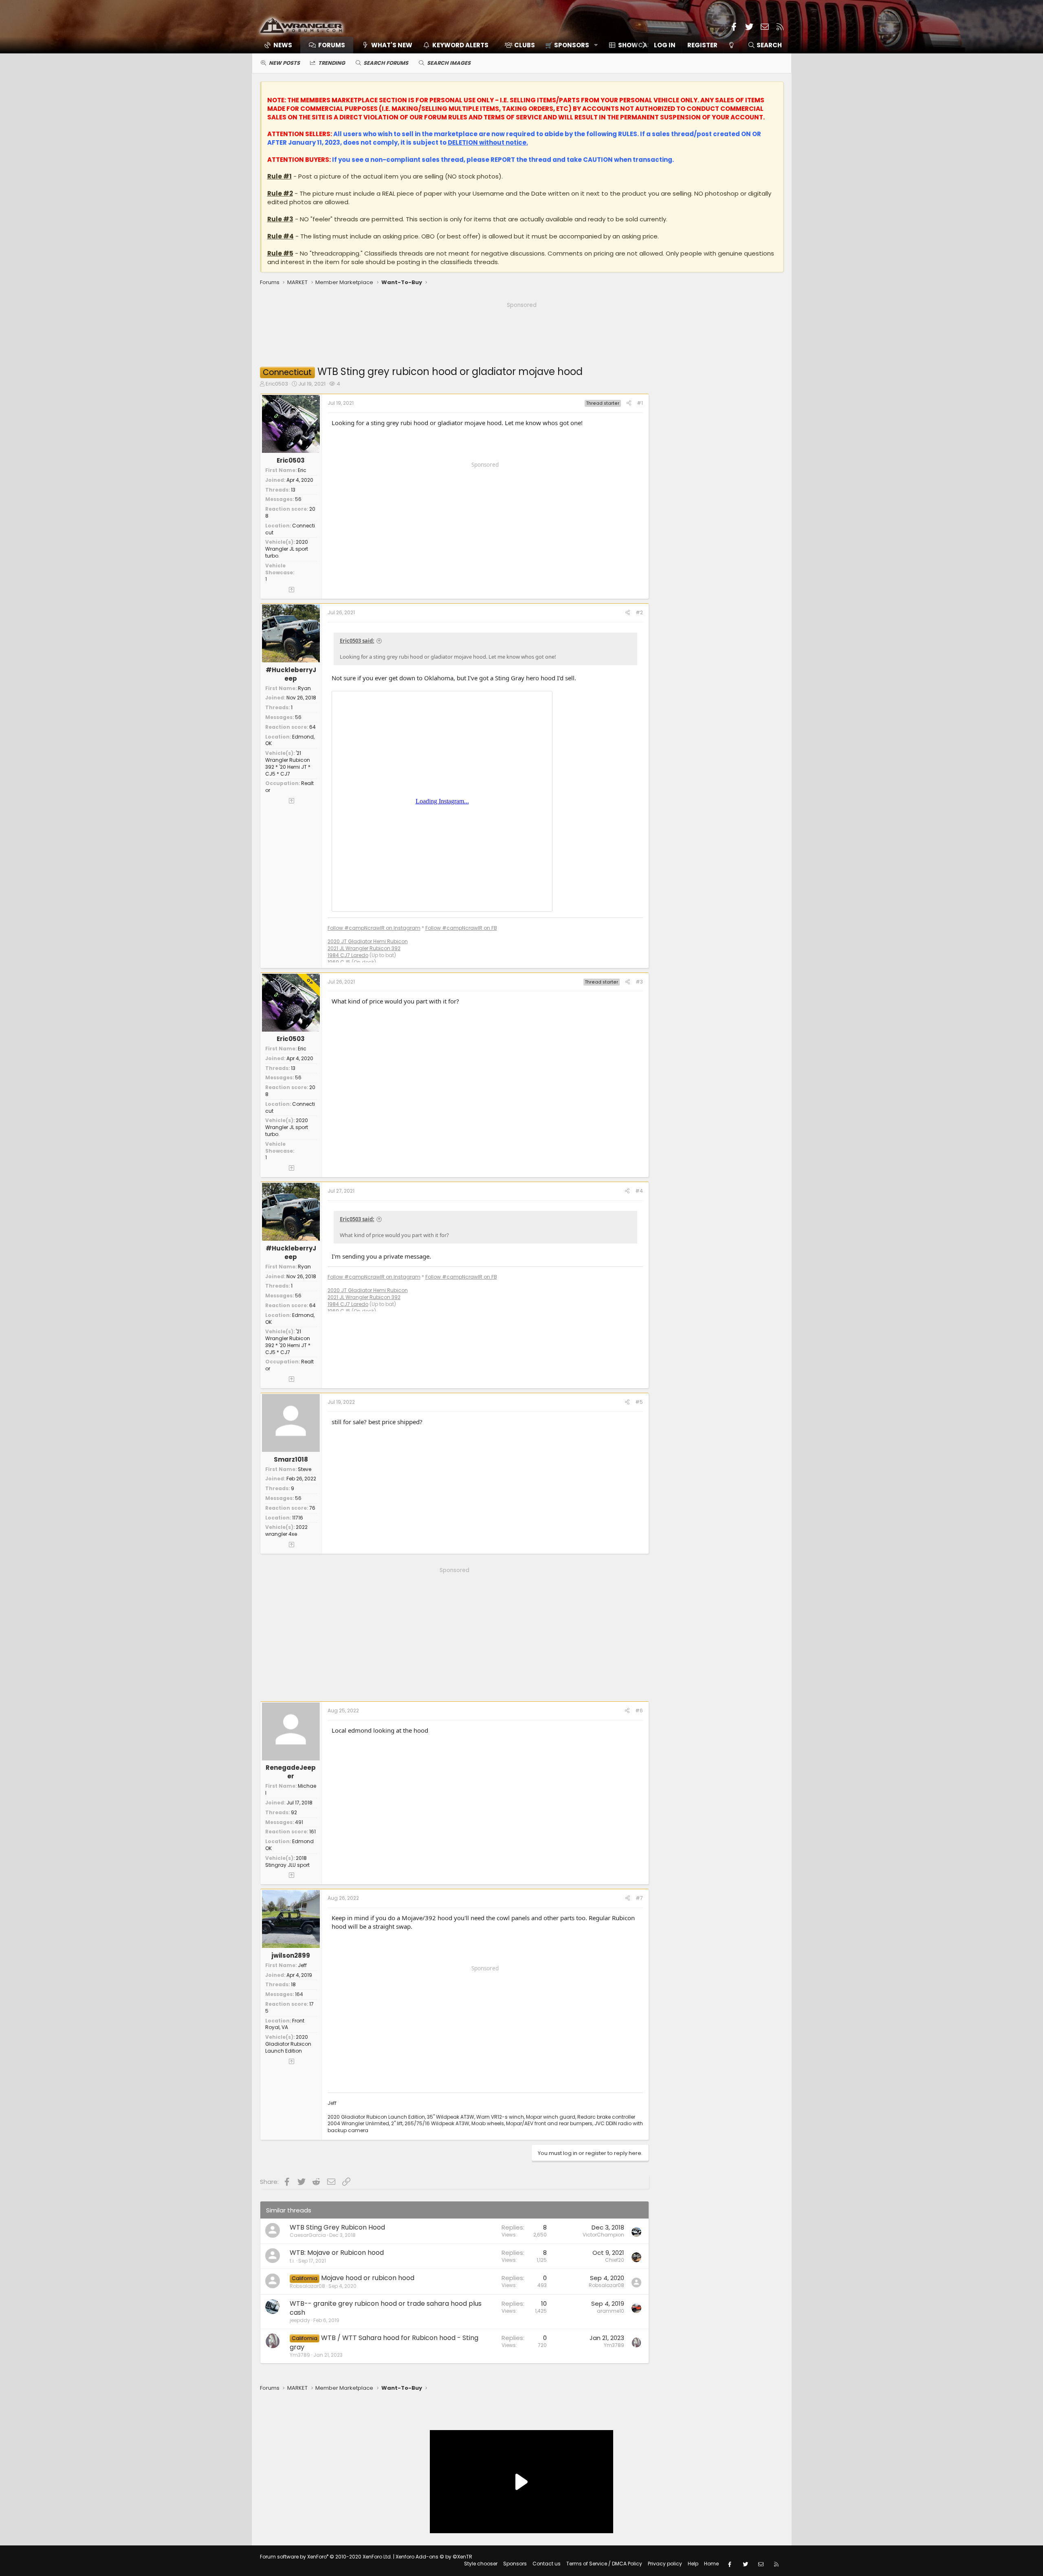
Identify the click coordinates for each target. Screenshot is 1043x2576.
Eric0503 (277, 384)
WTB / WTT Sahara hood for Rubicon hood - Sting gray (384, 2342)
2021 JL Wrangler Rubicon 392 (364, 948)
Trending (332, 63)
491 (299, 1822)
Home (711, 2564)
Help (693, 2564)
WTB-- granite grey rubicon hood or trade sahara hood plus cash (386, 2308)
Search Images (449, 63)
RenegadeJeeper (291, 1772)
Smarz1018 (291, 1459)
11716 (298, 1518)
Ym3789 (300, 2355)
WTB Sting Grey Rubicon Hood (337, 2227)
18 (293, 1984)
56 (298, 499)
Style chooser (481, 2564)
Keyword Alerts (460, 45)
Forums (332, 45)
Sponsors (515, 2564)
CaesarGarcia (308, 2235)
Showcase (636, 45)
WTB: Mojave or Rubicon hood (337, 2253)
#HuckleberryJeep (291, 674)
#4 (639, 1191)
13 (293, 490)
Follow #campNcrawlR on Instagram (374, 928)
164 (299, 1994)
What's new (392, 45)
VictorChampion (603, 2235)
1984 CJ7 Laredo (348, 955)
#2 (639, 612)
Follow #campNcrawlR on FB (461, 928)
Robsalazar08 (307, 2286)
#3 (639, 982)
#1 (640, 403)
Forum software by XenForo (326, 2557)
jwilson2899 (291, 1955)
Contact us (547, 2564)
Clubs (525, 45)
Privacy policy (665, 2564)
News (283, 45)
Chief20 (615, 2260)
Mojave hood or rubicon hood (368, 2278)
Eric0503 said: (357, 641)
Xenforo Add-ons (434, 2557)
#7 (639, 1898)
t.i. (292, 2261)
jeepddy (300, 2320)
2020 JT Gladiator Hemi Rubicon (368, 941)
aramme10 (611, 2311)
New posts (284, 63)
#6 (639, 1710)
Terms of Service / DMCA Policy (604, 2564)
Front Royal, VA (285, 2024)
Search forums (386, 63)
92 (294, 1812)
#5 (639, 1402)
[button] (569, 45)
